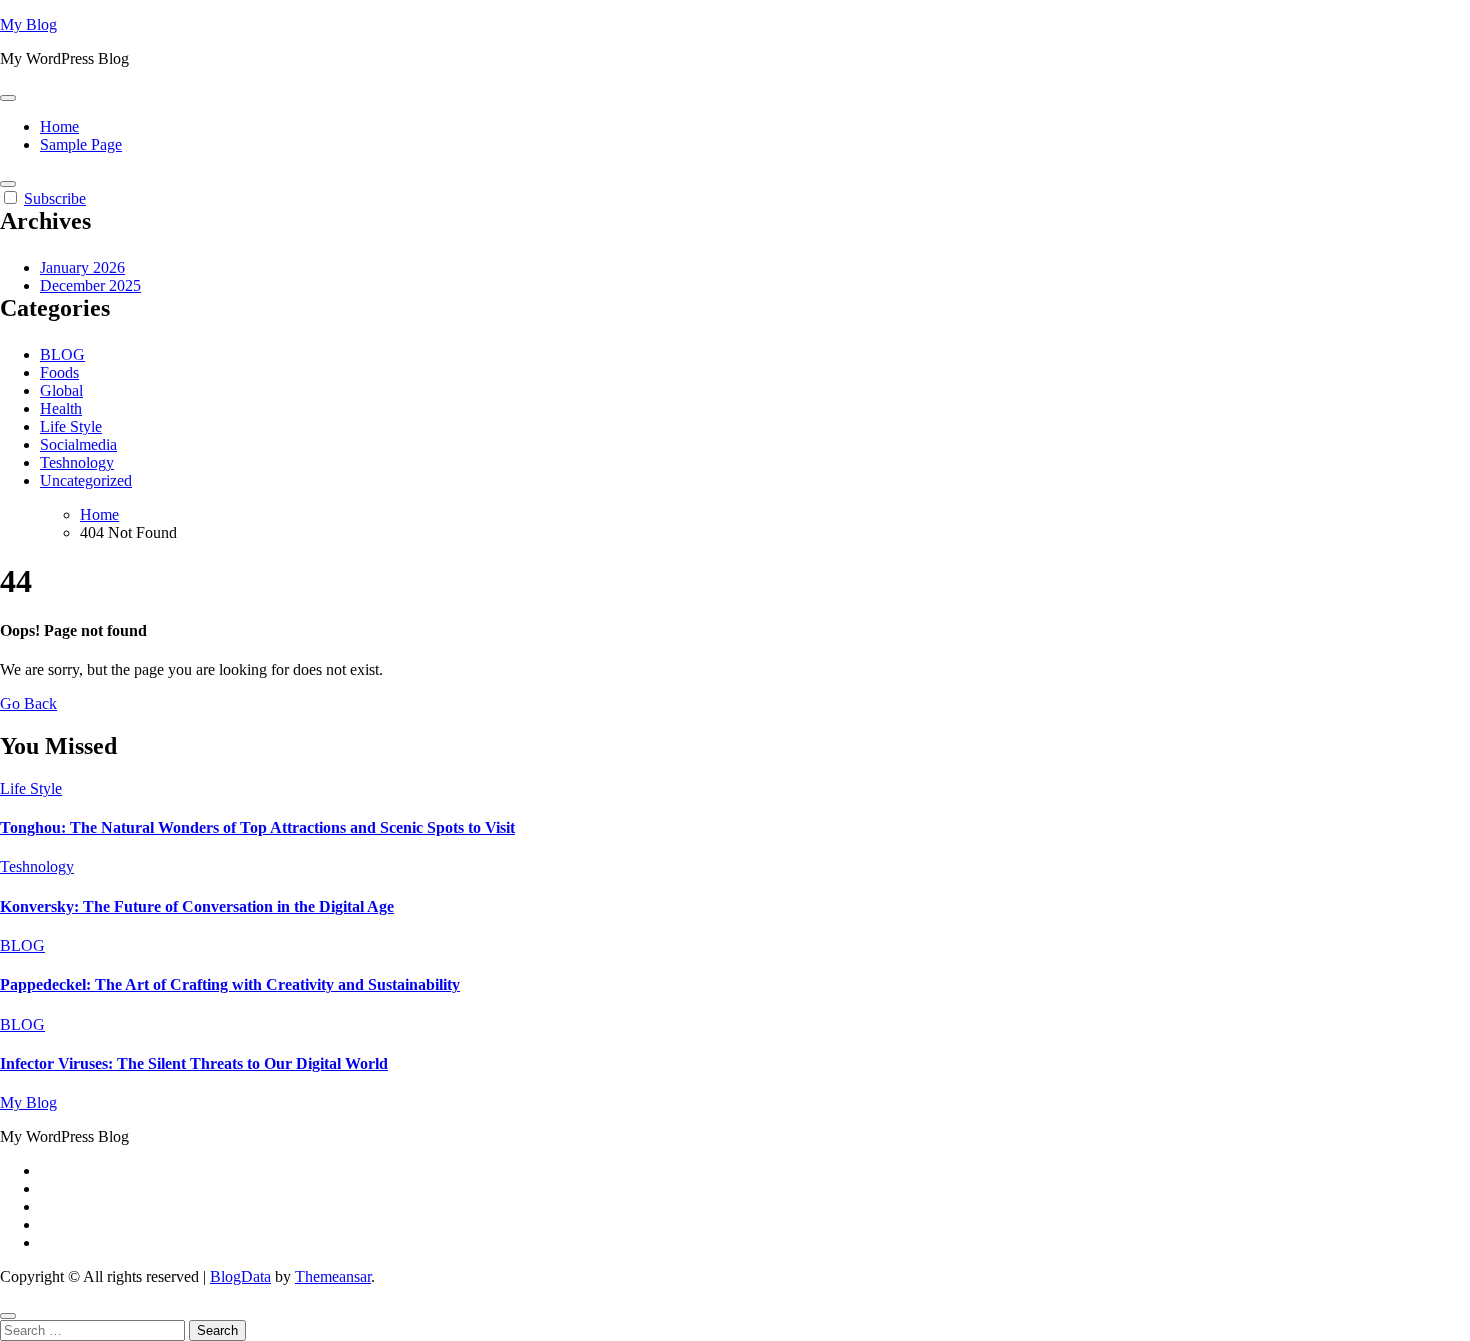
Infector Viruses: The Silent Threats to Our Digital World (194, 1063)
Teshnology (77, 462)
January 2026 (82, 267)
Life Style (71, 426)
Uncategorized (86, 480)
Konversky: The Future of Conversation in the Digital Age (197, 906)
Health (61, 408)
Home (59, 126)
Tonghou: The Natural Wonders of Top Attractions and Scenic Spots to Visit (257, 827)
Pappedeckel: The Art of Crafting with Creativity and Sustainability (230, 984)
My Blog (28, 24)
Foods (59, 372)
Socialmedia (78, 444)
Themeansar (333, 1276)
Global (61, 390)
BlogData (240, 1276)
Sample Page (81, 144)
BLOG (62, 354)
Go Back (28, 703)
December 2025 (90, 285)
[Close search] (8, 1316)
